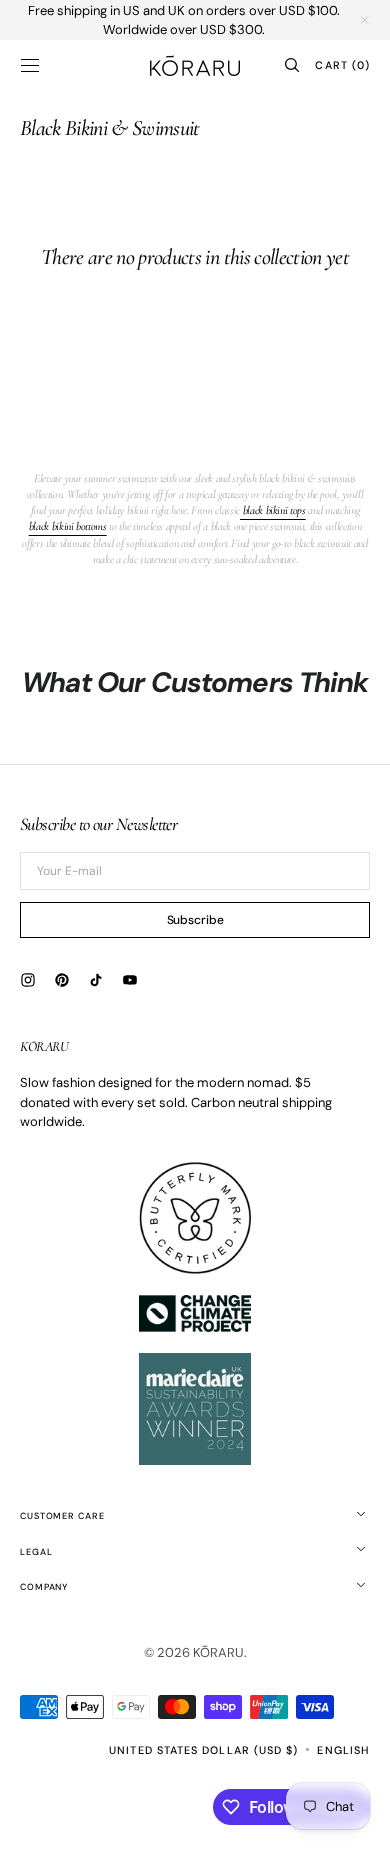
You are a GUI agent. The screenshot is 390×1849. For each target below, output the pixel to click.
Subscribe (195, 920)
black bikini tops (273, 510)
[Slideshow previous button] (28, 699)
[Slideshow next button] (362, 699)
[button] (30, 65)
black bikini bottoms (68, 526)
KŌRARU (218, 1652)
